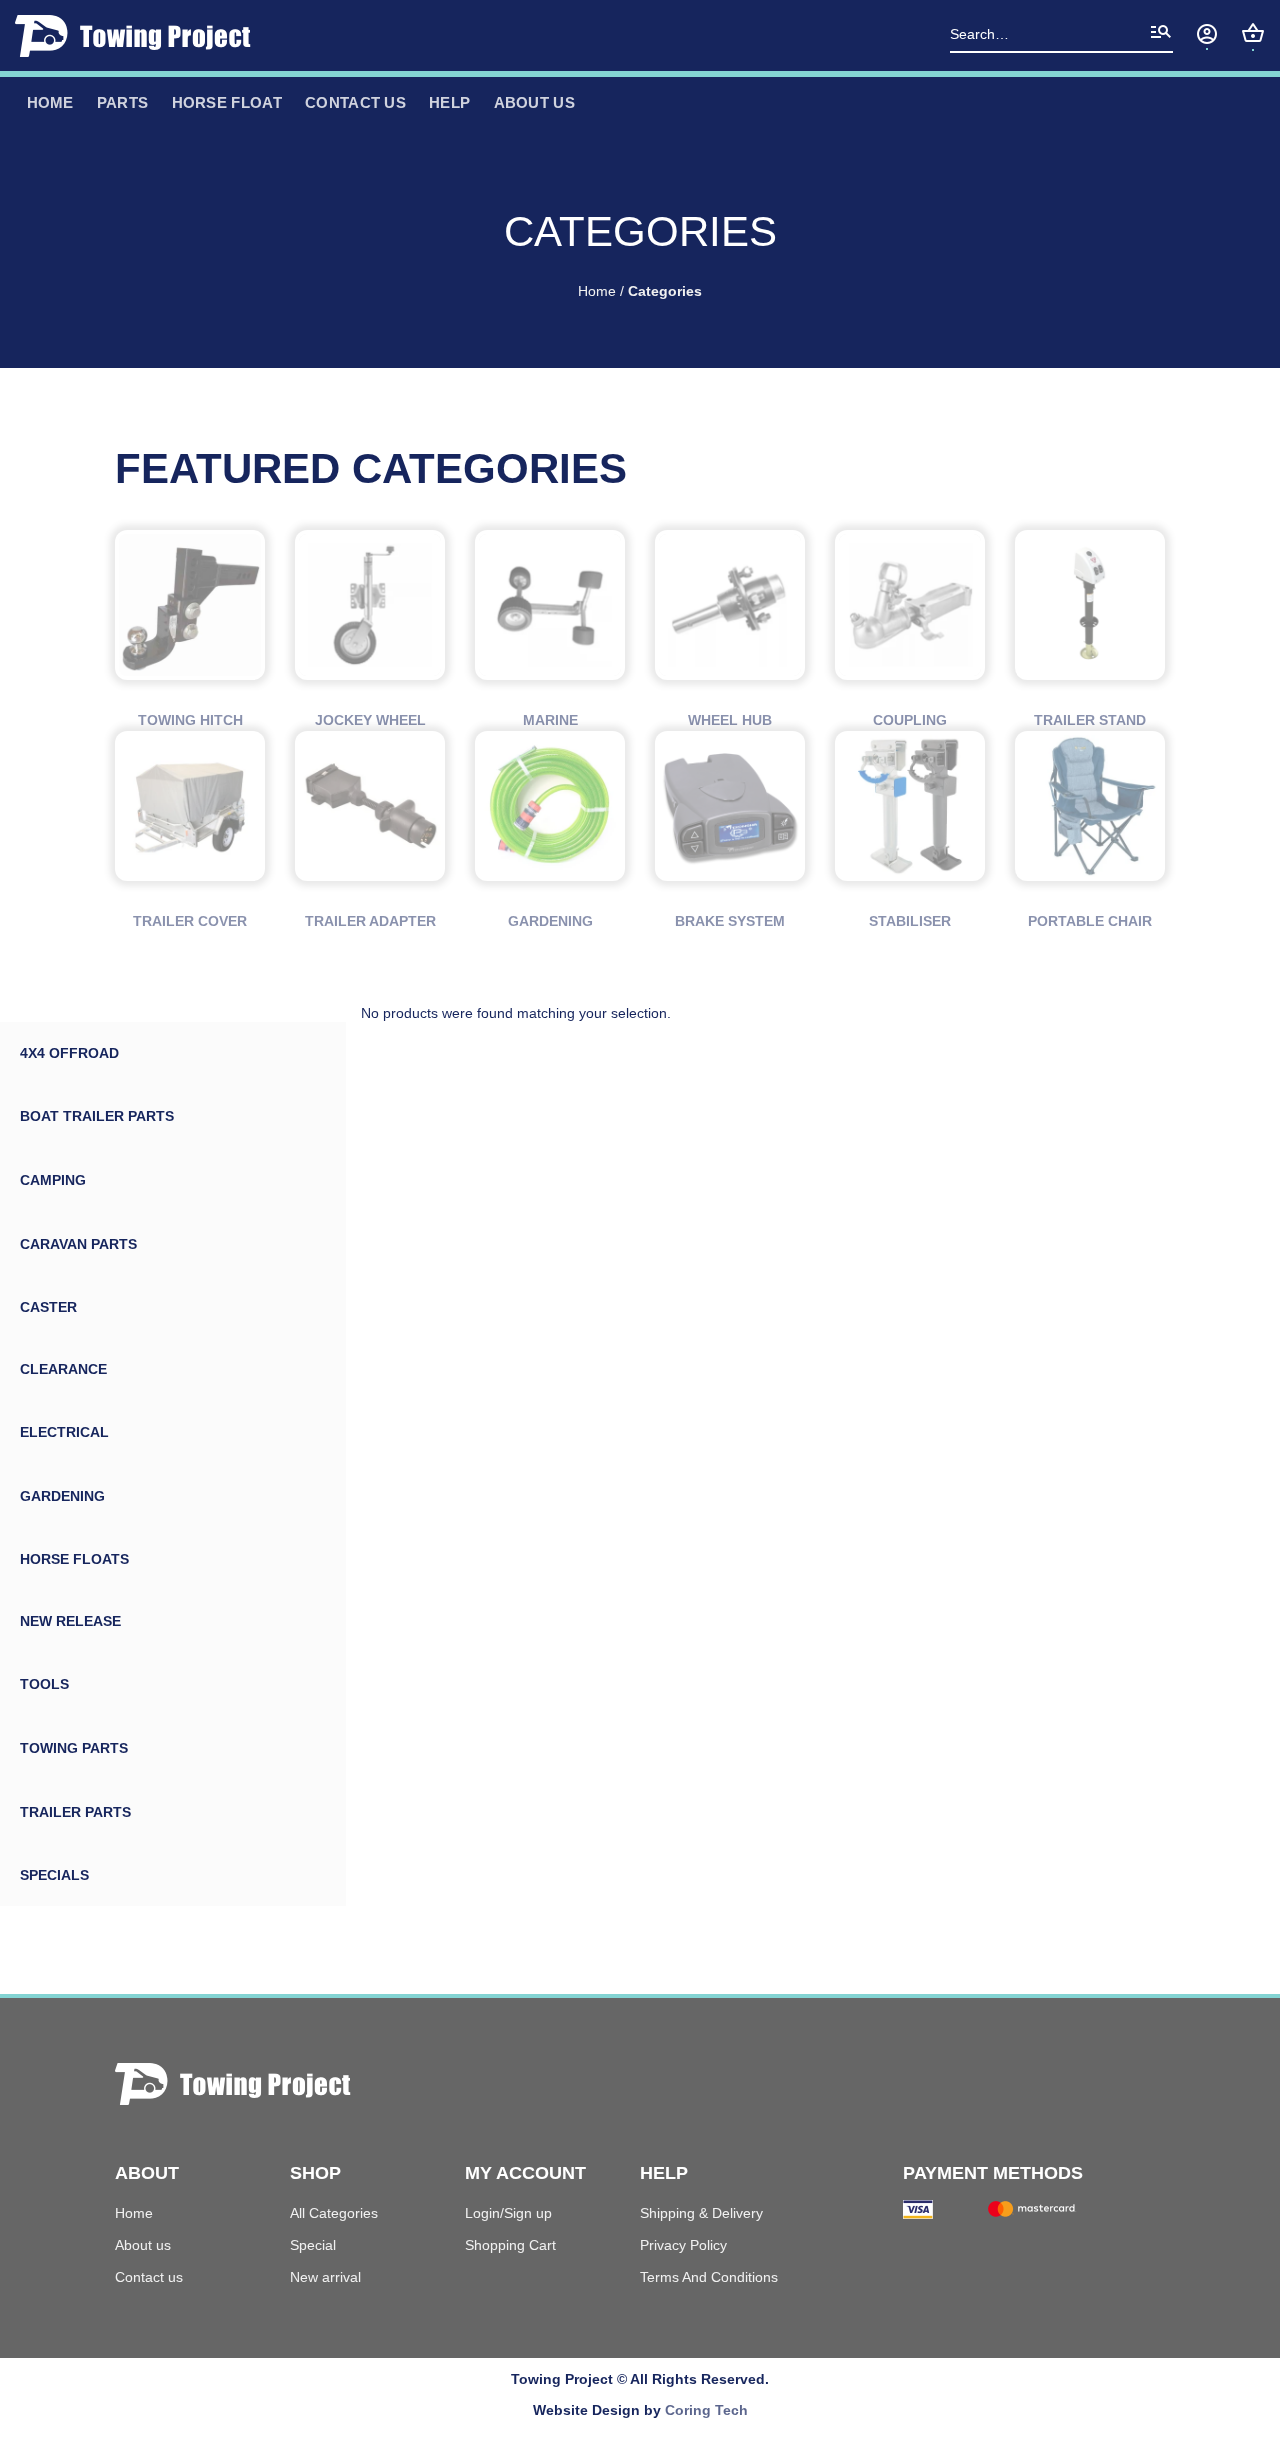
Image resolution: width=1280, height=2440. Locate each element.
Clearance (63, 1369)
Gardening (550, 921)
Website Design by (640, 2410)
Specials (54, 1875)
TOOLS (44, 1684)
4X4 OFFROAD (69, 1053)
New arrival (325, 2277)
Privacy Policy (683, 2245)
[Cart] (1253, 33)
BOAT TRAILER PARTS (97, 1116)
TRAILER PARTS (75, 1812)
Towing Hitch (190, 720)
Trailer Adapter (370, 921)
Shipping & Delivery (701, 2213)
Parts (123, 102)
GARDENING (62, 1496)
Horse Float (227, 102)
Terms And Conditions (709, 2277)
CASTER (48, 1307)
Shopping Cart (510, 2245)
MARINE (550, 720)
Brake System (730, 921)
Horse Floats (74, 1559)
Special (313, 2245)
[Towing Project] (139, 36)
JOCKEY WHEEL (370, 720)
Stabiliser (910, 921)
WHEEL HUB (730, 720)
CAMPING (53, 1180)
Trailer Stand (1090, 720)
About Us (534, 102)
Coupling (910, 720)
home (50, 102)
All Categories (334, 2213)
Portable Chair (1090, 921)
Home (597, 292)
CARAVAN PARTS (78, 1244)
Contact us (355, 102)
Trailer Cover (190, 921)
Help (449, 102)
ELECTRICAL (64, 1432)
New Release (70, 1621)
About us (143, 2245)
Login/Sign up (508, 2213)
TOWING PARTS (74, 1748)
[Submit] (1161, 36)
